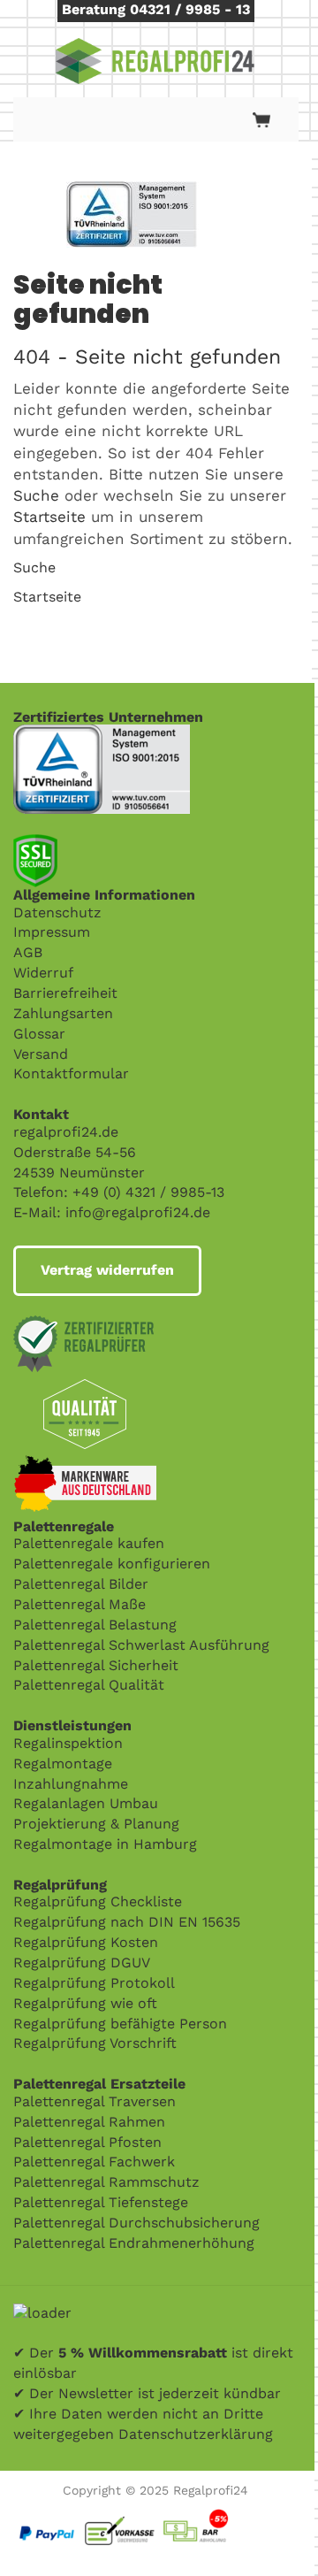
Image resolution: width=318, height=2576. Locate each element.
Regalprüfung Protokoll (94, 1983)
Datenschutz (57, 912)
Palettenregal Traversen (95, 2101)
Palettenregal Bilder (81, 1584)
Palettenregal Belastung (95, 1625)
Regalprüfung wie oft (85, 2003)
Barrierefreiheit (65, 993)
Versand (41, 1054)
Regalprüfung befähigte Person (120, 2024)
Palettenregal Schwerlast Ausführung (141, 1645)
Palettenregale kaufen (89, 1543)
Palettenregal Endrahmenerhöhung (134, 2243)
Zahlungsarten (63, 1013)
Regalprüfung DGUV (82, 1963)
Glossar (39, 1034)
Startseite (49, 517)
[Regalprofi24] (155, 61)
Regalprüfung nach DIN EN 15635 (127, 1922)
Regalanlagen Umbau (86, 1803)
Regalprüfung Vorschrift (95, 2043)
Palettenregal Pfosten (87, 2142)
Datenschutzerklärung (196, 2434)
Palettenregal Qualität (89, 1685)
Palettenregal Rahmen (89, 2122)
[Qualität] (102, 734)
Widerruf (43, 973)
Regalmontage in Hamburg (105, 1844)
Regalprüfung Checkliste (98, 1901)
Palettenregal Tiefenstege (101, 2202)
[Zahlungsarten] (156, 2513)
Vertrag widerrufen (107, 1270)
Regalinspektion (68, 1743)
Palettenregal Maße (79, 1604)
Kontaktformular (71, 1073)
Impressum (52, 932)
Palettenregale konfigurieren (112, 1564)
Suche (36, 495)
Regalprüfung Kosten (86, 1942)
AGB (28, 952)
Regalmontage (63, 1763)
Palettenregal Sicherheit (96, 1665)
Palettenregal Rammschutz (106, 2182)
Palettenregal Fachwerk (94, 2162)
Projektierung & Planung (96, 1824)
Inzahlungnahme (71, 1784)
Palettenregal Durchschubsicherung (136, 2223)
